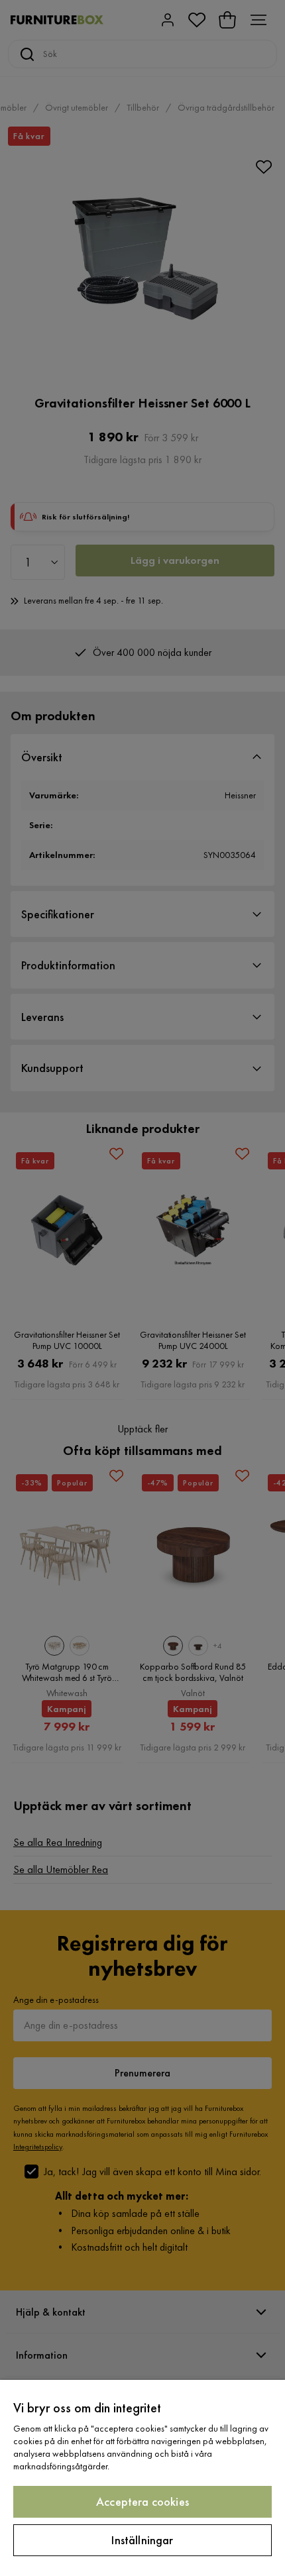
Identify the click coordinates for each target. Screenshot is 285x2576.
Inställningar (142, 2540)
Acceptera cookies (142, 2501)
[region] (142, 2478)
